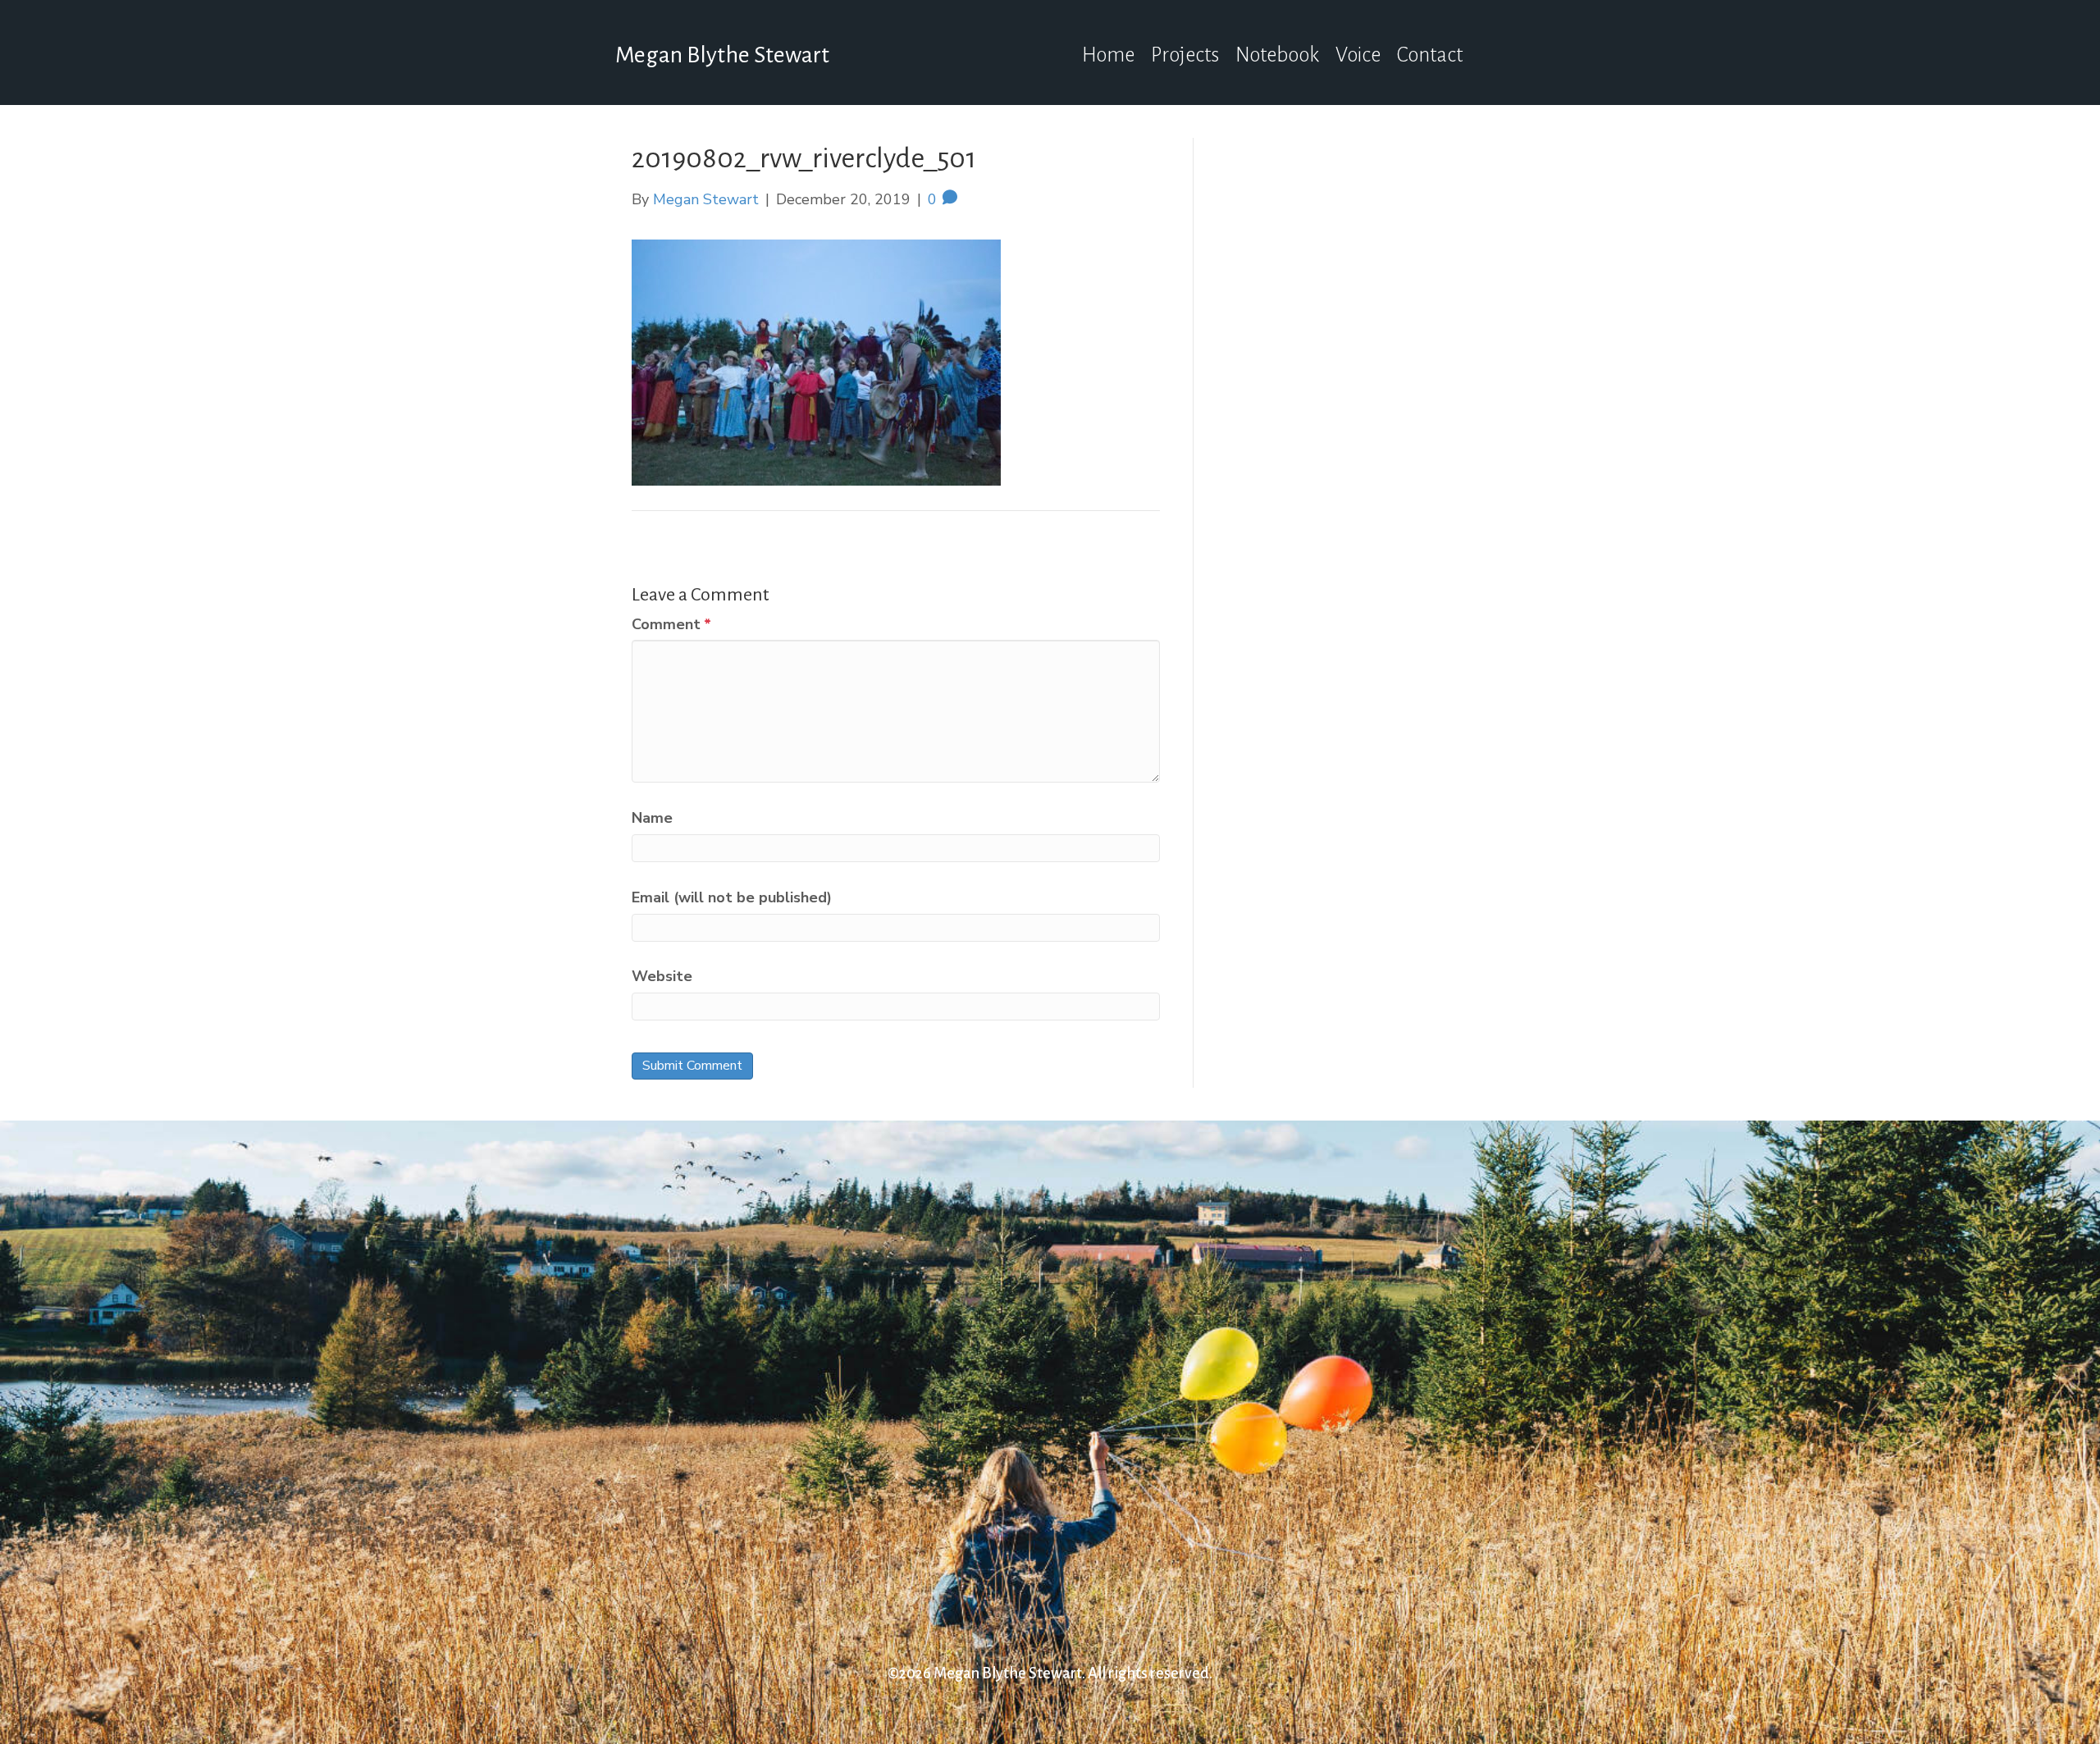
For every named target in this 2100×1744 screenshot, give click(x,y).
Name (652, 818)
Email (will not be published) (732, 897)
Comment (671, 624)
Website (662, 976)
